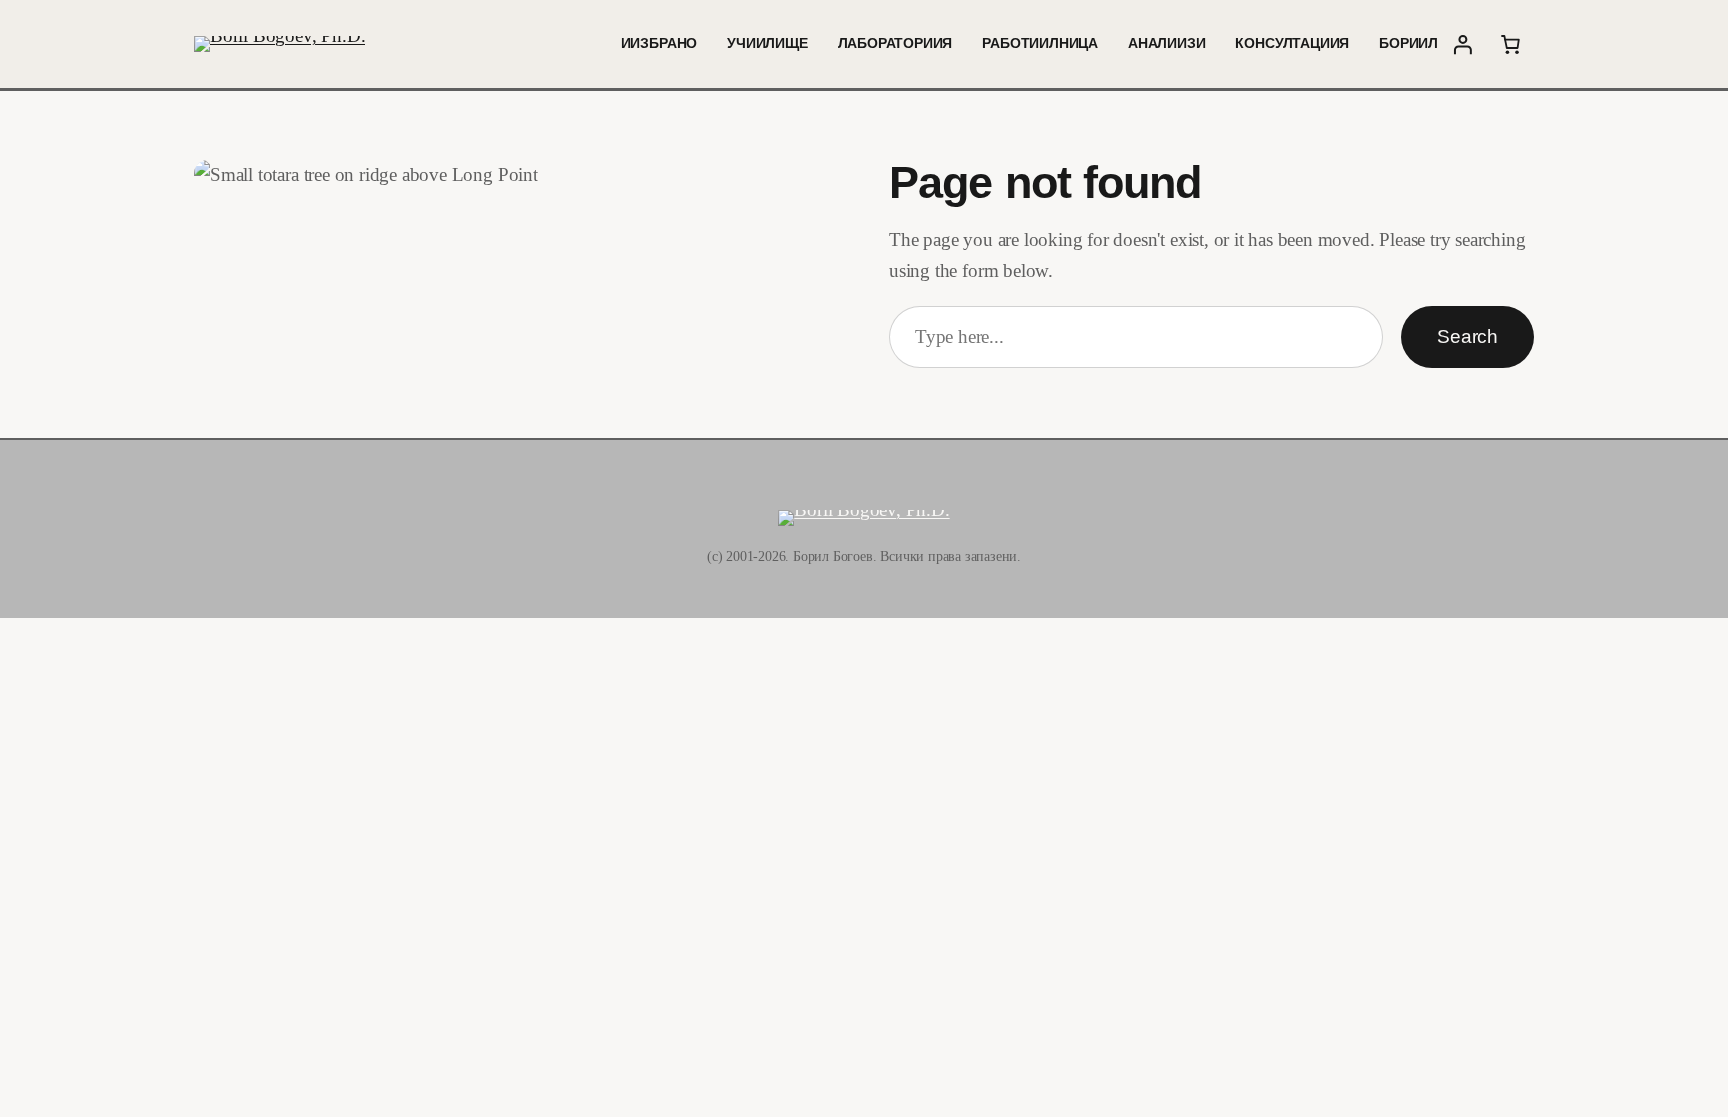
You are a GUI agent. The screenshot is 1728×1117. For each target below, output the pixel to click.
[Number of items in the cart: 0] (1510, 44)
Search (1467, 336)
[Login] (1462, 44)
